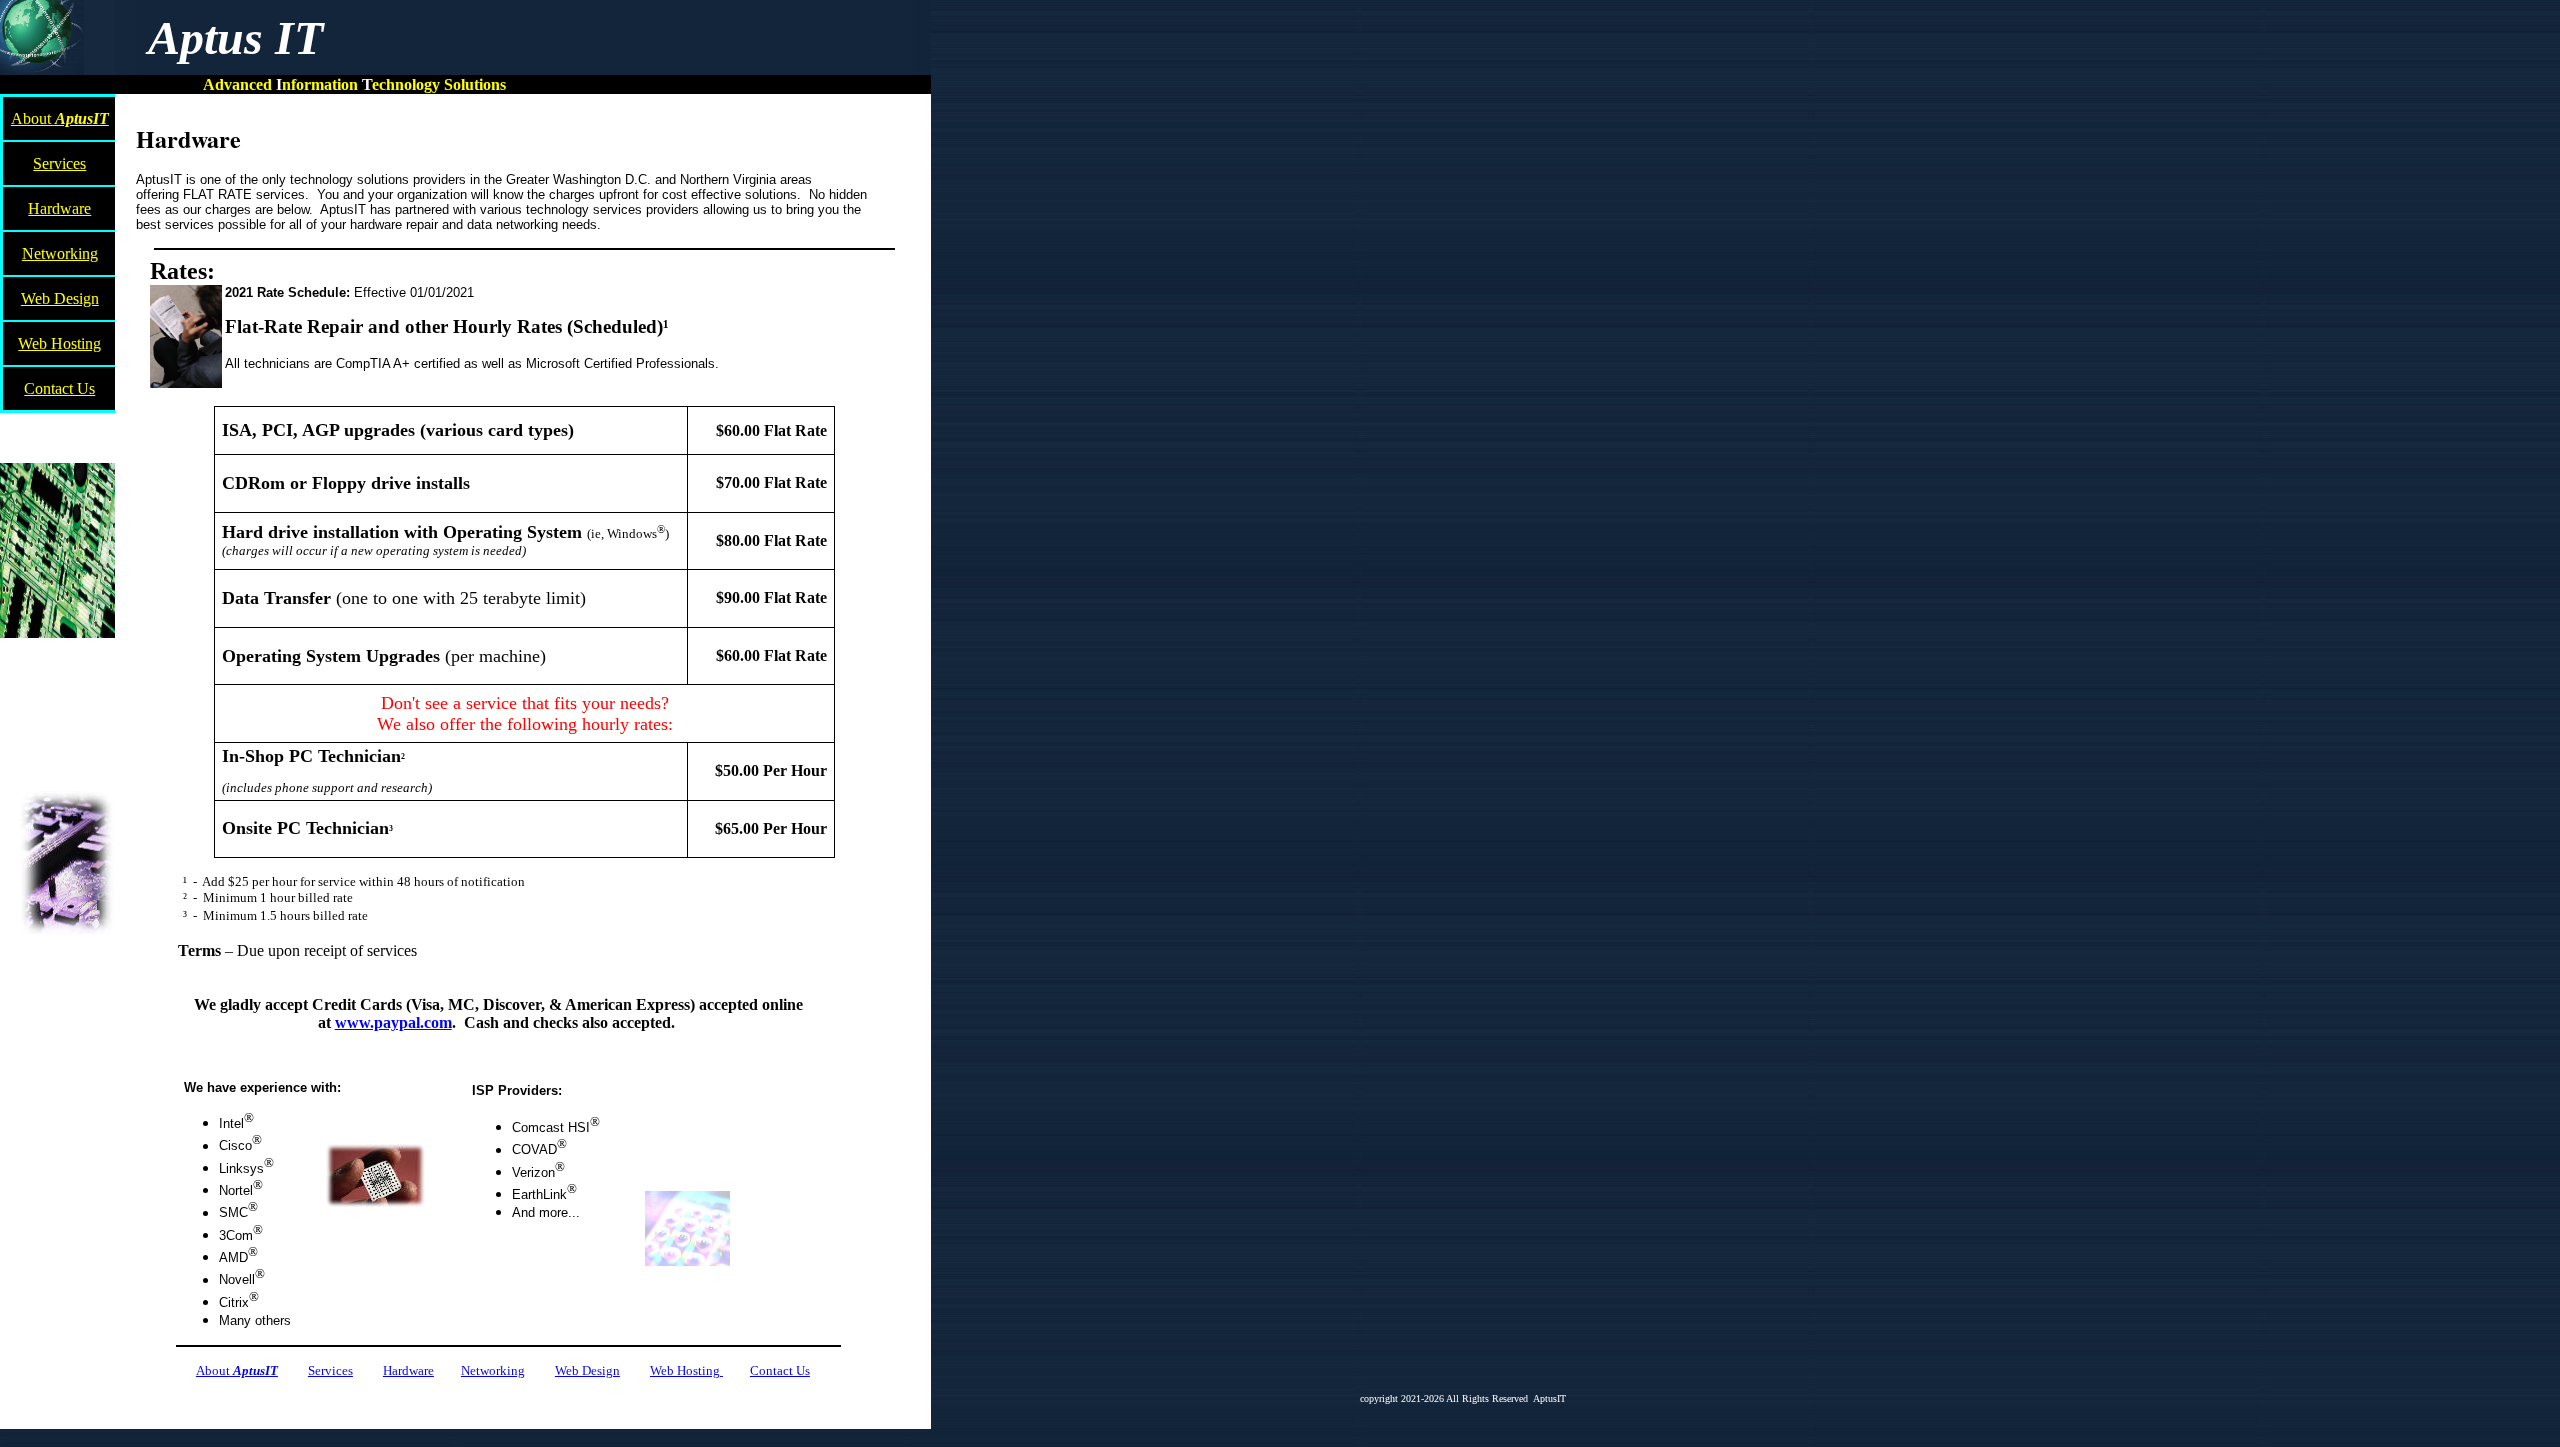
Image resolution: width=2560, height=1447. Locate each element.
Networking (60, 253)
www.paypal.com (393, 1022)
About (60, 118)
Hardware (59, 208)
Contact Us (59, 388)
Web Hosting (59, 343)
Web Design (60, 298)
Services (59, 163)
